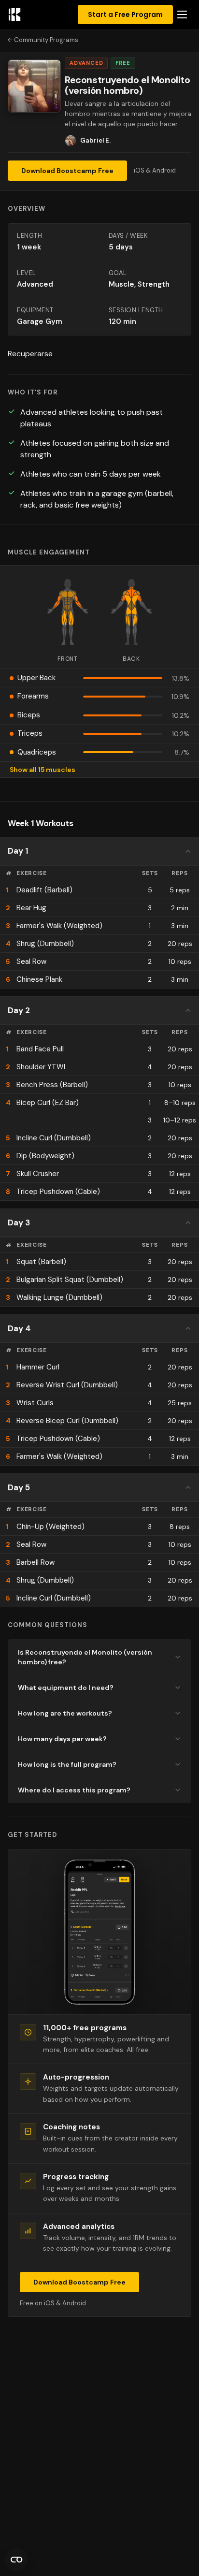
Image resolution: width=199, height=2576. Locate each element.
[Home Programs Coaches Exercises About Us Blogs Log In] (182, 15)
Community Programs (46, 40)
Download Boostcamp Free (67, 171)
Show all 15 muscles (43, 770)
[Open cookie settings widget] (16, 2560)
